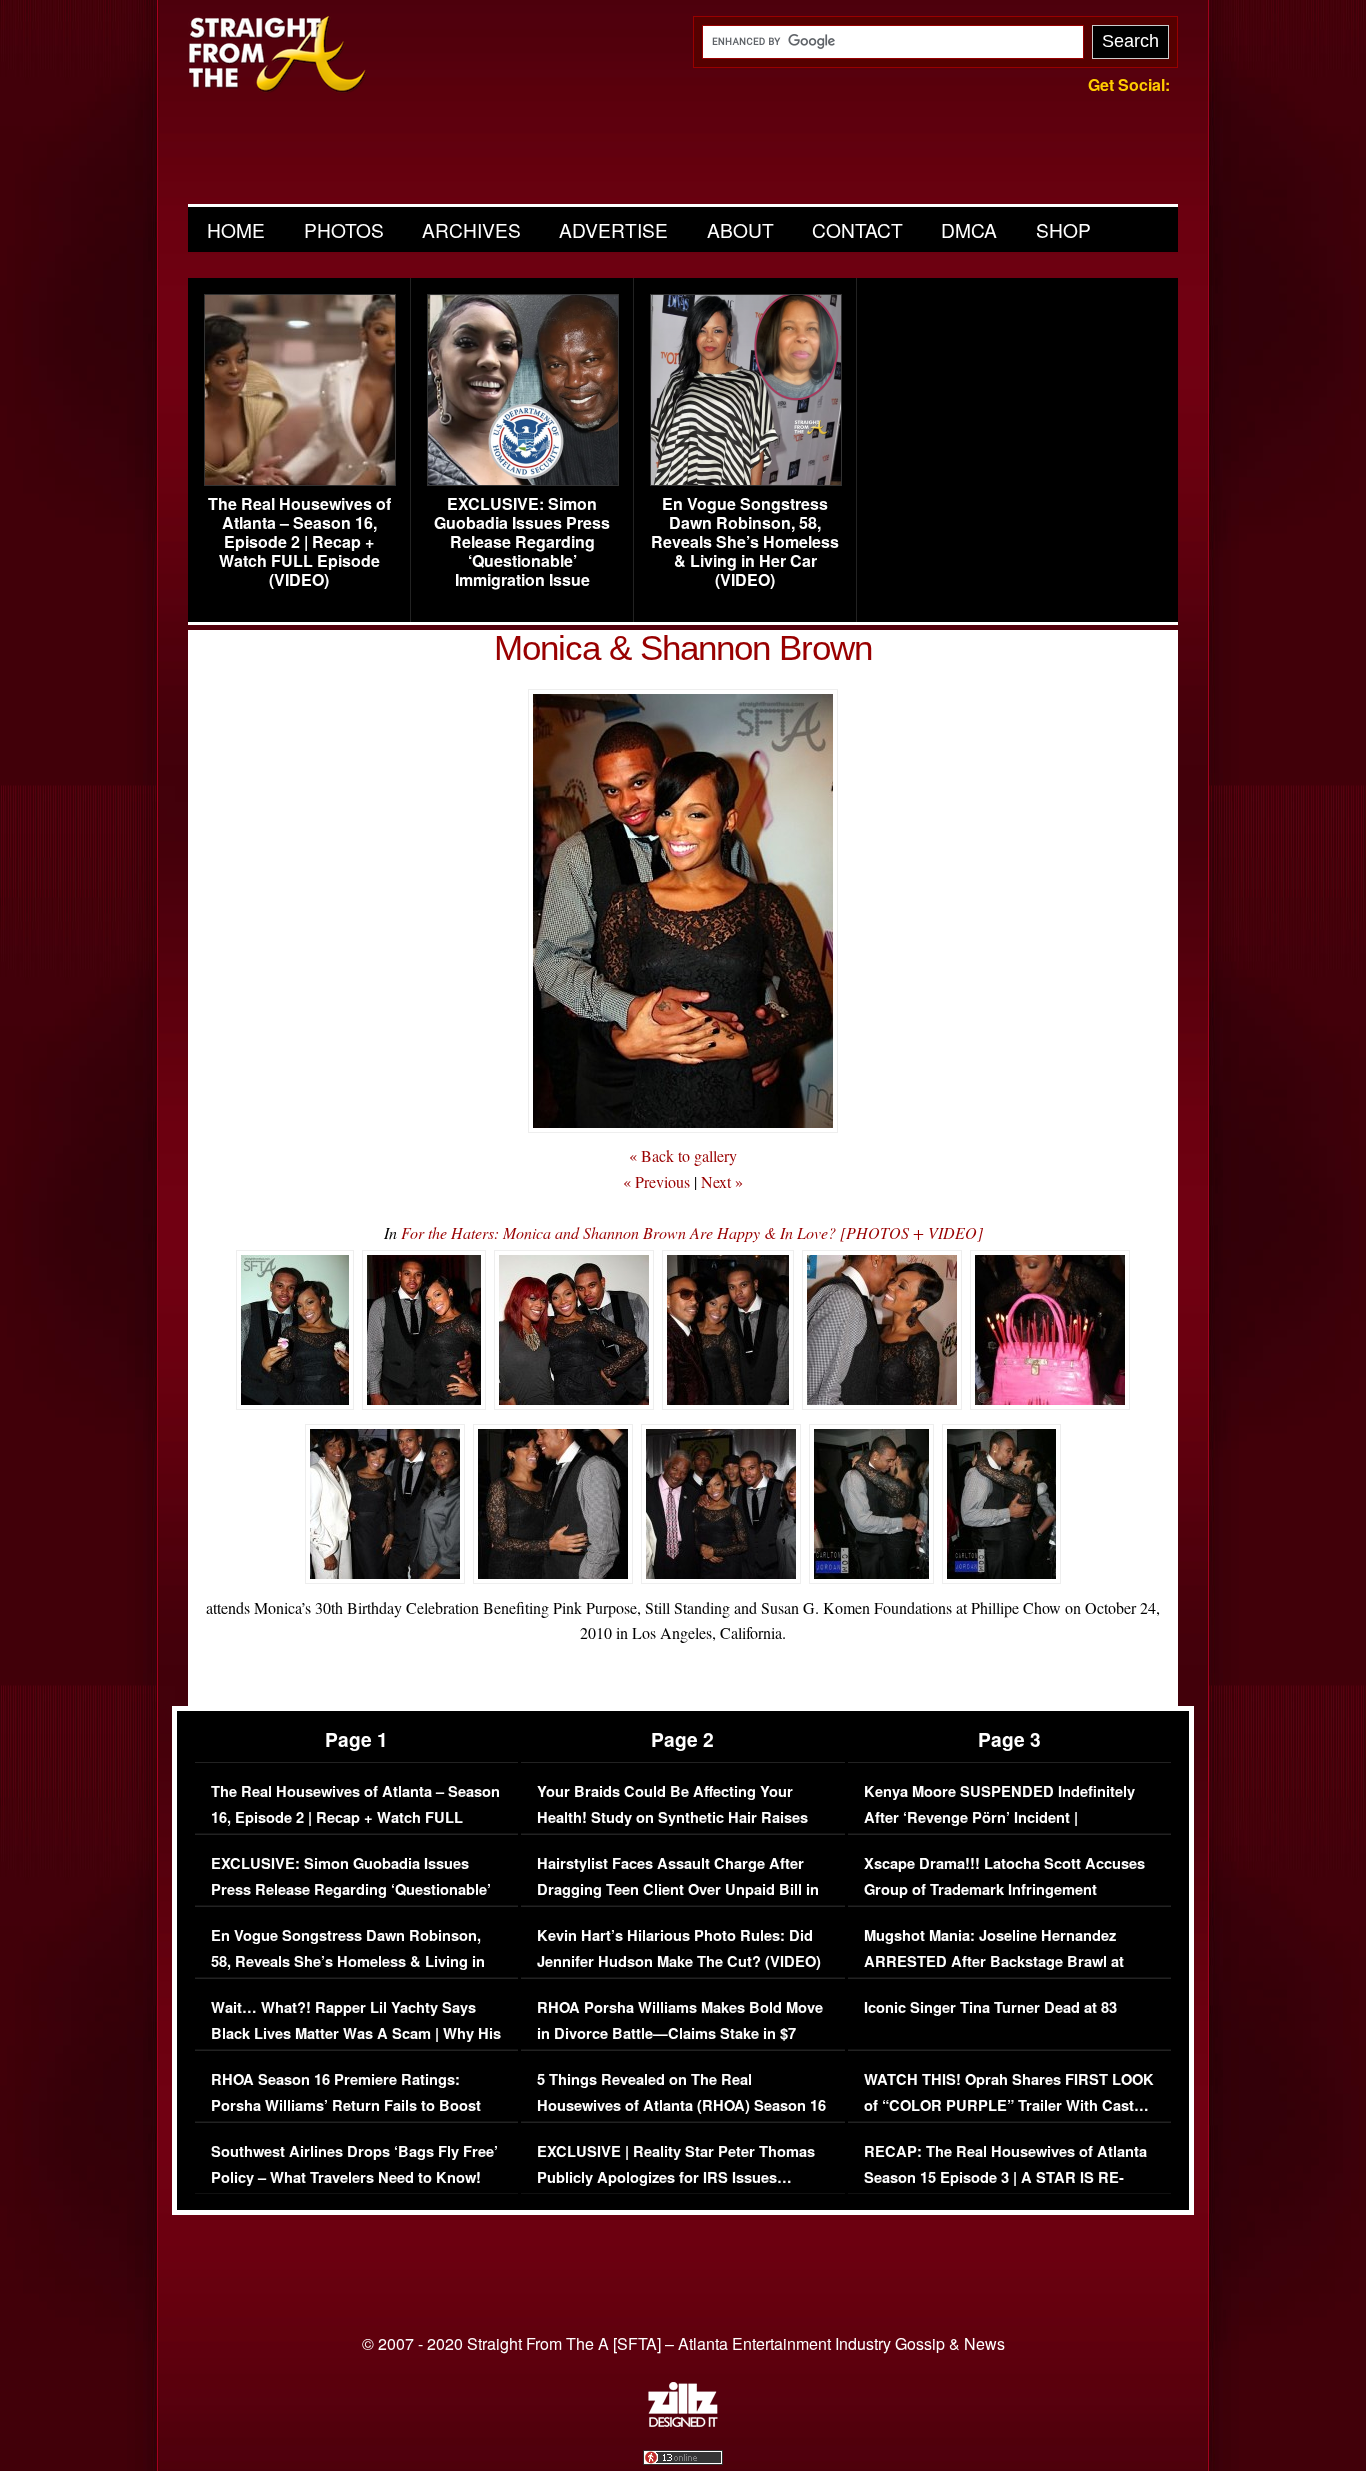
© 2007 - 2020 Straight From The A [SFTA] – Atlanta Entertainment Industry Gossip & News (683, 2343)
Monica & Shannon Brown (683, 647)
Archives (471, 229)
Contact (857, 229)
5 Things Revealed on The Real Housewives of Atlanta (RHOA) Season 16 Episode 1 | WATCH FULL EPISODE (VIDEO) (681, 2118)
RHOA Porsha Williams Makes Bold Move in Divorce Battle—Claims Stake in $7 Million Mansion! (680, 2033)
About (740, 229)
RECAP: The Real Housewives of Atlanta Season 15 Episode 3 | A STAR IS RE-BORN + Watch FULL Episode (1005, 2177)
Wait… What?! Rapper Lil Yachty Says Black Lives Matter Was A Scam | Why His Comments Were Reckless (356, 2033)
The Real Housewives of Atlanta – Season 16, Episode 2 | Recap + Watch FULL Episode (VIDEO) (299, 542)
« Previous (656, 1181)
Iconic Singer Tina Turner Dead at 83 (990, 2007)
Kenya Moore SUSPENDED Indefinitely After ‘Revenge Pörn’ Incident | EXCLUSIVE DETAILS (999, 1817)
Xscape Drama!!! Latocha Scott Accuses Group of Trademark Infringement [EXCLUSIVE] (1004, 1889)
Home (236, 229)
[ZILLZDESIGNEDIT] (683, 2422)
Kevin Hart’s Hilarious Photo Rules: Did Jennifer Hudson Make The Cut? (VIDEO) (679, 1948)
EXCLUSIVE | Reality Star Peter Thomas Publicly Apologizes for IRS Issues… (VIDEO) (676, 2177)
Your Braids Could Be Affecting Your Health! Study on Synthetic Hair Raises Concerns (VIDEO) (672, 1817)
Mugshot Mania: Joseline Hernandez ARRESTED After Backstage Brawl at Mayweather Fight (994, 1961)
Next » (722, 1181)
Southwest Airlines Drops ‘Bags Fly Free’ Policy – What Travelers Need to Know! (354, 2164)
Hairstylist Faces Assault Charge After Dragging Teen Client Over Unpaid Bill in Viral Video (678, 1889)
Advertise (613, 229)
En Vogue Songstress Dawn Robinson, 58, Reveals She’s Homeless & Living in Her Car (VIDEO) (745, 542)
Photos (344, 229)
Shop (1063, 229)
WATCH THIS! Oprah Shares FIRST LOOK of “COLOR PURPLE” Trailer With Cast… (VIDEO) (1009, 2105)
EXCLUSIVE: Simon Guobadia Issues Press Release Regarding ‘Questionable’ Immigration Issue (522, 542)
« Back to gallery (683, 1155)
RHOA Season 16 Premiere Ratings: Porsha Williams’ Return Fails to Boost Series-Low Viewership (346, 2105)
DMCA (969, 229)
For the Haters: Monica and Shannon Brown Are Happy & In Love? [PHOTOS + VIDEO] (692, 1232)
